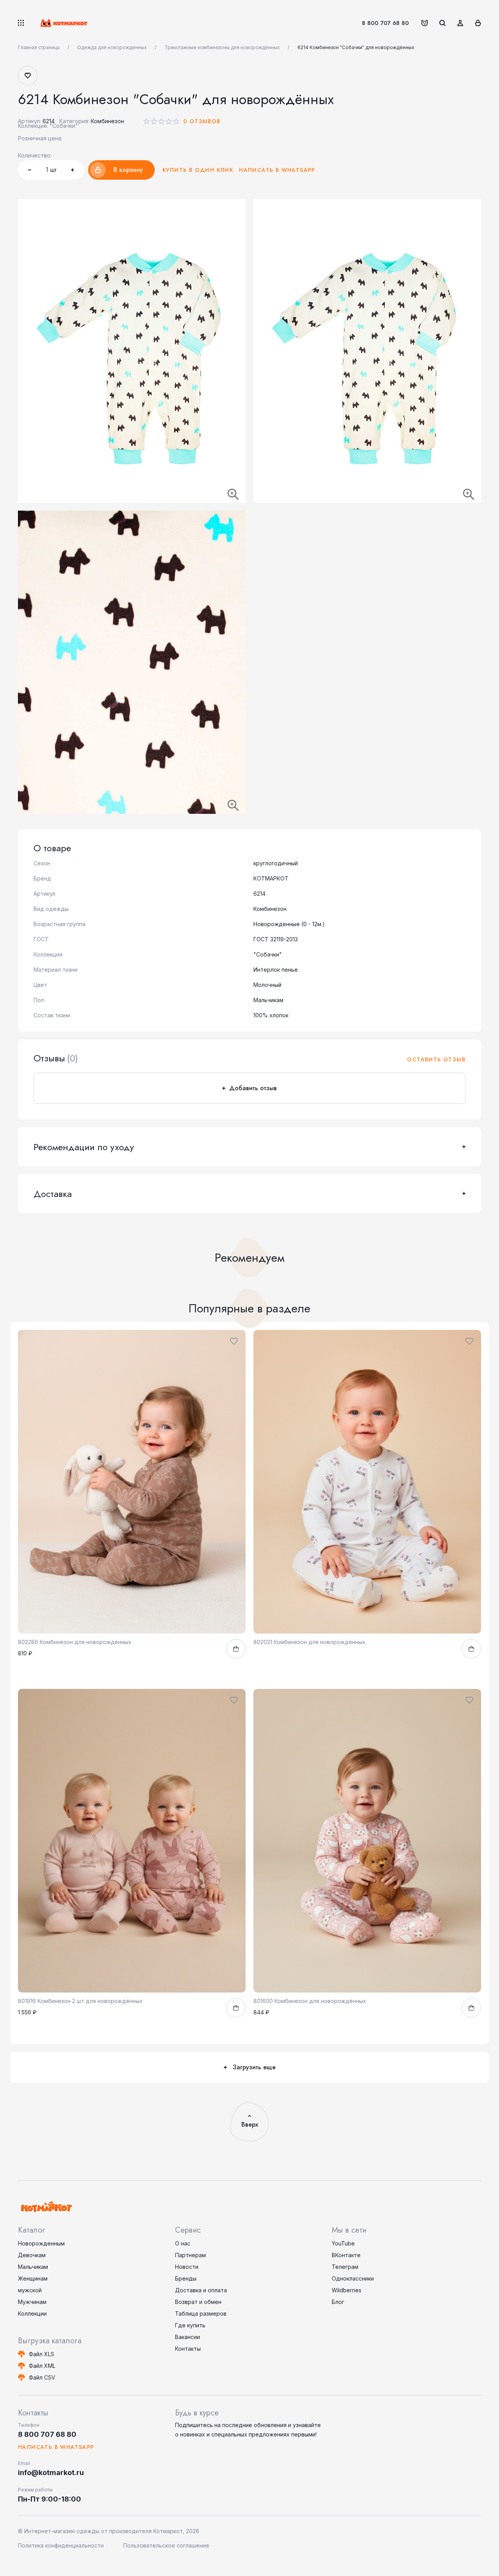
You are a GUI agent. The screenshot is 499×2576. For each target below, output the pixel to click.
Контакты (188, 2349)
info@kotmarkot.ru (51, 2473)
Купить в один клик (198, 170)
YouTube (343, 2243)
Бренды (186, 2278)
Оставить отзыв (436, 1059)
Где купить (190, 2325)
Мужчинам (32, 2302)
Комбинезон (107, 121)
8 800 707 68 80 (385, 23)
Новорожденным (41, 2243)
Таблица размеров (201, 2313)
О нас (183, 2243)
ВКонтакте (346, 2255)
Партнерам (190, 2255)
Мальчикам (33, 2267)
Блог (338, 2302)
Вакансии (188, 2337)
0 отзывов (202, 121)
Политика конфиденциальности (61, 2545)
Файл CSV (42, 2377)
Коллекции (32, 2313)
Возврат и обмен (198, 2302)
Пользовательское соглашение (166, 2545)
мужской (30, 2290)
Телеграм (345, 2267)
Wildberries (347, 2290)
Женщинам (33, 2278)
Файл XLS (42, 2354)
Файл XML (42, 2366)
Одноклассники (353, 2278)
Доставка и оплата (201, 2290)
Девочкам (32, 2255)
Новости (187, 2267)
